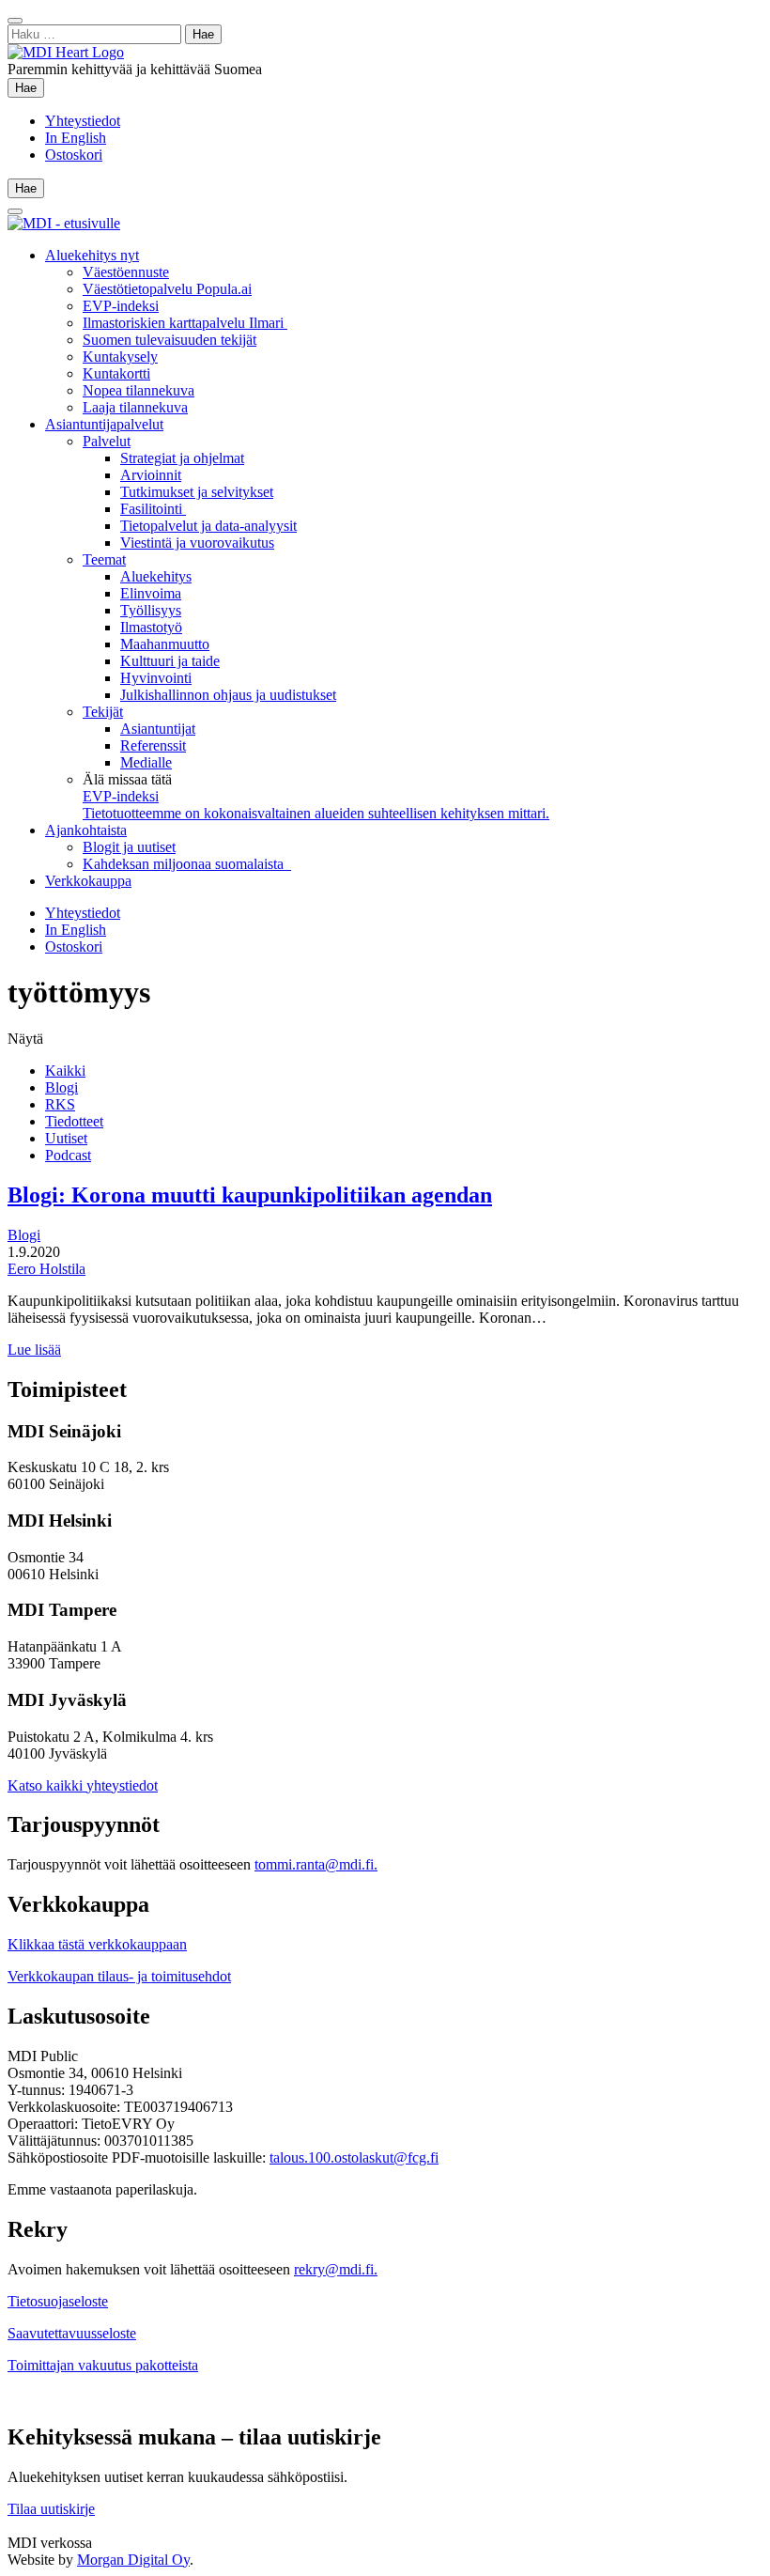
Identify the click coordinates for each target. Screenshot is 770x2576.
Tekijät (103, 712)
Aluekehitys (156, 576)
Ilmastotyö (151, 627)
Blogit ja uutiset (129, 847)
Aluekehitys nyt (92, 255)
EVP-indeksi (121, 306)
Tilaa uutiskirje (51, 2509)
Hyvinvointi (156, 678)
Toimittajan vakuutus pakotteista (103, 2365)
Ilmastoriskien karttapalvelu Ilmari (185, 323)
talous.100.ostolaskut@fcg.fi (354, 2157)
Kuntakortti (116, 373)
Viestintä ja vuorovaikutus (197, 543)
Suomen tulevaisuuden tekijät (169, 340)
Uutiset (66, 1138)
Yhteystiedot (83, 121)
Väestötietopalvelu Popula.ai (167, 289)
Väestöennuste (126, 272)
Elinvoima (151, 593)
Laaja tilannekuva (135, 407)
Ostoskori (74, 155)
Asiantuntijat (158, 729)
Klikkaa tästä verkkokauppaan (97, 1944)
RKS (60, 1104)
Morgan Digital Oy (133, 2560)
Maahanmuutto (165, 644)
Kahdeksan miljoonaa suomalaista (187, 864)
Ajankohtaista (86, 830)
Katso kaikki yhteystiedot (83, 1785)
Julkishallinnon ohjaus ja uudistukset (228, 695)
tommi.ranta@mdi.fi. (316, 1864)
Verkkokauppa (88, 881)
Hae (30, 87)
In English (76, 138)
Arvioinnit (151, 475)
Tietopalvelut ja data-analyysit (208, 526)
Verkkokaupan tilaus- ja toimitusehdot (119, 1976)
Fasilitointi (153, 509)
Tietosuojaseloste (58, 2301)
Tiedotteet (74, 1121)
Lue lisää (34, 1350)
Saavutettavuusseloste (72, 2333)
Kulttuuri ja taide (170, 661)
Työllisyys (151, 610)
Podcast (68, 1155)
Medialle (146, 762)
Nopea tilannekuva (139, 390)
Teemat (104, 559)
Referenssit (153, 745)
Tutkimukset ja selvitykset (197, 492)
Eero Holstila (46, 1269)
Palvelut (107, 441)
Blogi (62, 1087)
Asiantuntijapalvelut (104, 424)
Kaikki (65, 1071)
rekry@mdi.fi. (336, 2269)
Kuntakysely (120, 357)
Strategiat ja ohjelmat (182, 458)
